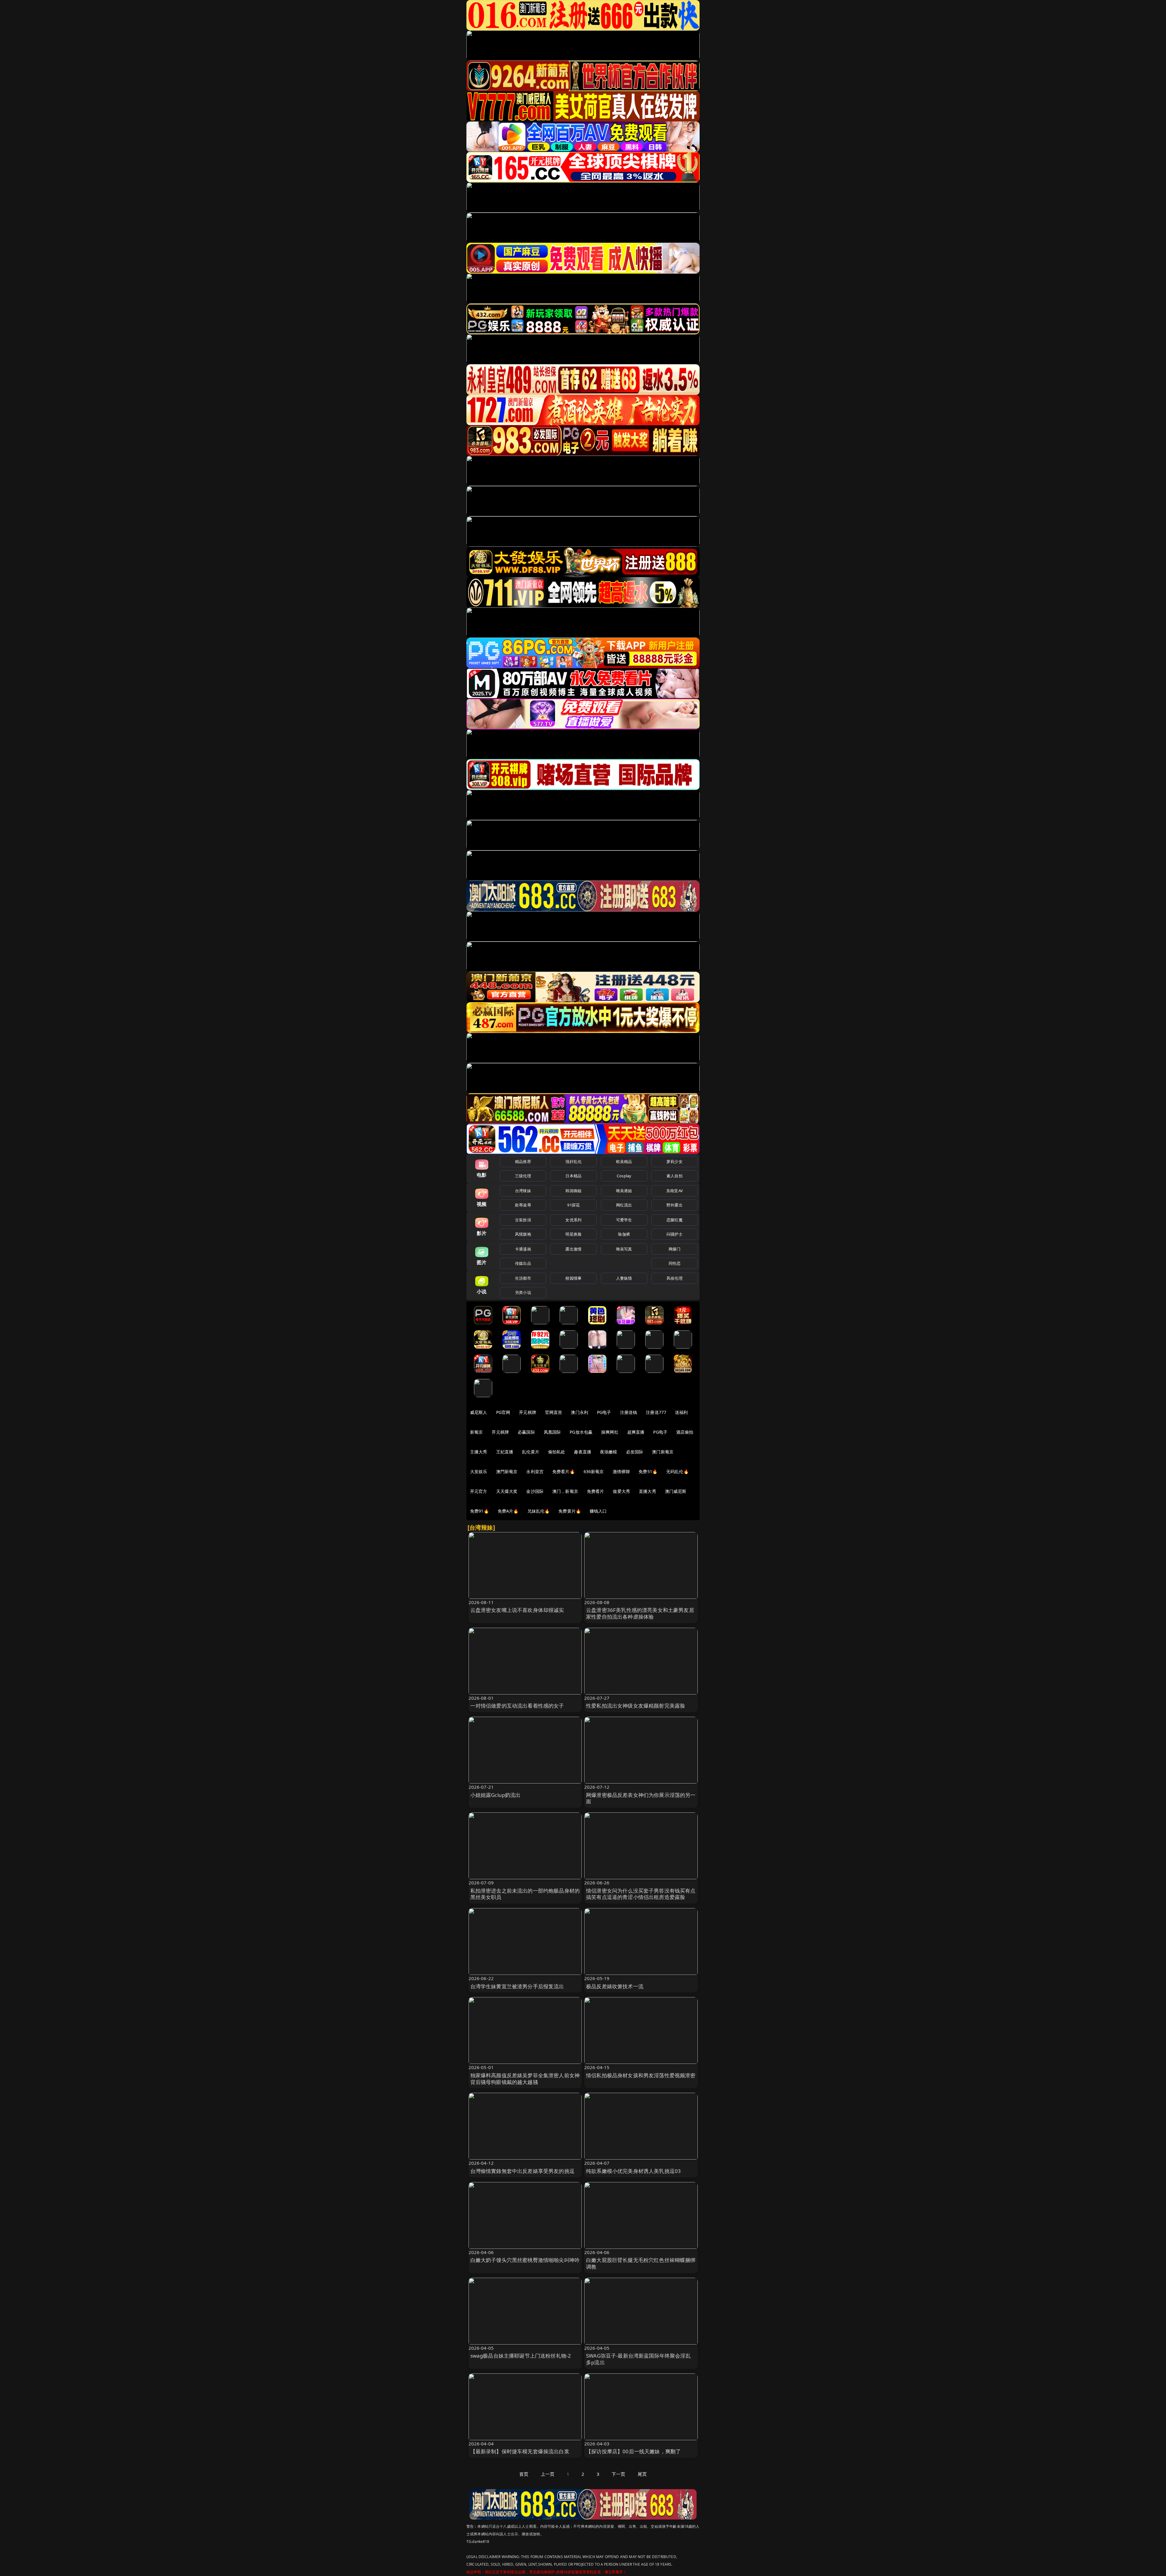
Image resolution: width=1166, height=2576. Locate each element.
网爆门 (675, 1249)
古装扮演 (523, 1220)
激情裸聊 (621, 1471)
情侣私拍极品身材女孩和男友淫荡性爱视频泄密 (641, 2075)
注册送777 (656, 1412)
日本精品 (573, 1176)
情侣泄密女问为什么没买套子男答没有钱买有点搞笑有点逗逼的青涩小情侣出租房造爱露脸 (641, 1894)
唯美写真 (624, 1249)
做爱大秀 (621, 1491)
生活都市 (523, 1278)
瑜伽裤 (624, 1234)
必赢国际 (526, 1432)
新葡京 (476, 1432)
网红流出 (624, 1205)
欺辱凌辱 (523, 1205)
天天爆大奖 (507, 1491)
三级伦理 (523, 1176)
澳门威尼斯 (676, 1491)
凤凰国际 (552, 1432)
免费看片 (596, 1491)
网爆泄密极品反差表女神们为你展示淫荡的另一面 (641, 1798)
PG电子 (604, 1412)
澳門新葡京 (507, 1471)
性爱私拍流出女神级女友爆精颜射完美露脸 (636, 1706)
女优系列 (573, 1220)
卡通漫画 (523, 1249)
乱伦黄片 (531, 1452)
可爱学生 (624, 1220)
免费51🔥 (648, 1471)
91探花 (573, 1205)
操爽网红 (610, 1432)
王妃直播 (505, 1452)
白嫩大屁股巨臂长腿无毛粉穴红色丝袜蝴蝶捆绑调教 (641, 2263)
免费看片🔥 (564, 1471)
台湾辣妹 (523, 1191)
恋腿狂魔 (675, 1220)
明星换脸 (573, 1234)
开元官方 (479, 1491)
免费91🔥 (479, 1511)
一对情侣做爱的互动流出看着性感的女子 (517, 1706)
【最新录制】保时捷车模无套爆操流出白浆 (520, 2451)
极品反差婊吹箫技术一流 (615, 1986)
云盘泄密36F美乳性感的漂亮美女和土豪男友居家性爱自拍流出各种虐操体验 (640, 1613)
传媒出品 (523, 1263)
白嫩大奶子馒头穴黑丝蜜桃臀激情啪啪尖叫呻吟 (525, 2260)
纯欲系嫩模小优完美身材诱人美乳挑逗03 (633, 2171)
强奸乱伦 (573, 1161)
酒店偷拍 (685, 1432)
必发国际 (635, 1452)
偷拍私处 (557, 1452)
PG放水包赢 (581, 1432)
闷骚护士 (675, 1234)
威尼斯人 (479, 1412)
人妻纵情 (624, 1278)
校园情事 (573, 1278)
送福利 (681, 1412)
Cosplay (624, 1176)
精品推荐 (523, 1161)
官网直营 (554, 1412)
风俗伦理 (675, 1278)
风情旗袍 (523, 1234)
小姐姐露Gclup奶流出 (496, 1795)
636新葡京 (594, 1471)
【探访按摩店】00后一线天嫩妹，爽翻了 (633, 2451)
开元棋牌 (528, 1412)
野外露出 (675, 1205)
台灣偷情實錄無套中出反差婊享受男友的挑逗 (522, 2171)
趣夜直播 (583, 1452)
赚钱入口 (598, 1511)
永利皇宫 (535, 1471)
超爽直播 (636, 1432)
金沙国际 (535, 1491)
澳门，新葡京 (565, 1491)
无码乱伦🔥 (677, 1471)
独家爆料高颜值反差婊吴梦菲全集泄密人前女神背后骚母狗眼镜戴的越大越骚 (525, 2079)
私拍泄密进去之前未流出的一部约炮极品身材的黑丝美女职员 (525, 1894)
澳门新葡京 (663, 1452)
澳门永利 (580, 1412)
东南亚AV (675, 1191)
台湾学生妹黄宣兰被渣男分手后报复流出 (517, 1986)
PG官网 (503, 1412)
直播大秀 (648, 1491)
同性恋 (675, 1263)
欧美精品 (624, 1161)
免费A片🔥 (508, 1511)
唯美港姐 (624, 1191)
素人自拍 (675, 1176)
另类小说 (523, 1292)
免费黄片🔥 (570, 1511)
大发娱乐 (479, 1471)
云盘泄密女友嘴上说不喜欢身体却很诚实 (517, 1610)
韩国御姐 (573, 1191)
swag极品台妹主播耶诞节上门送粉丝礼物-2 (521, 2356)
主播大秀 (479, 1452)
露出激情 (573, 1249)
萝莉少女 (675, 1161)
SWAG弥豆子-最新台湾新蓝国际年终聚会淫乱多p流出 (638, 2359)
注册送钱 (629, 1412)
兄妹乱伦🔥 (539, 1511)
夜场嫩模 (609, 1452)
